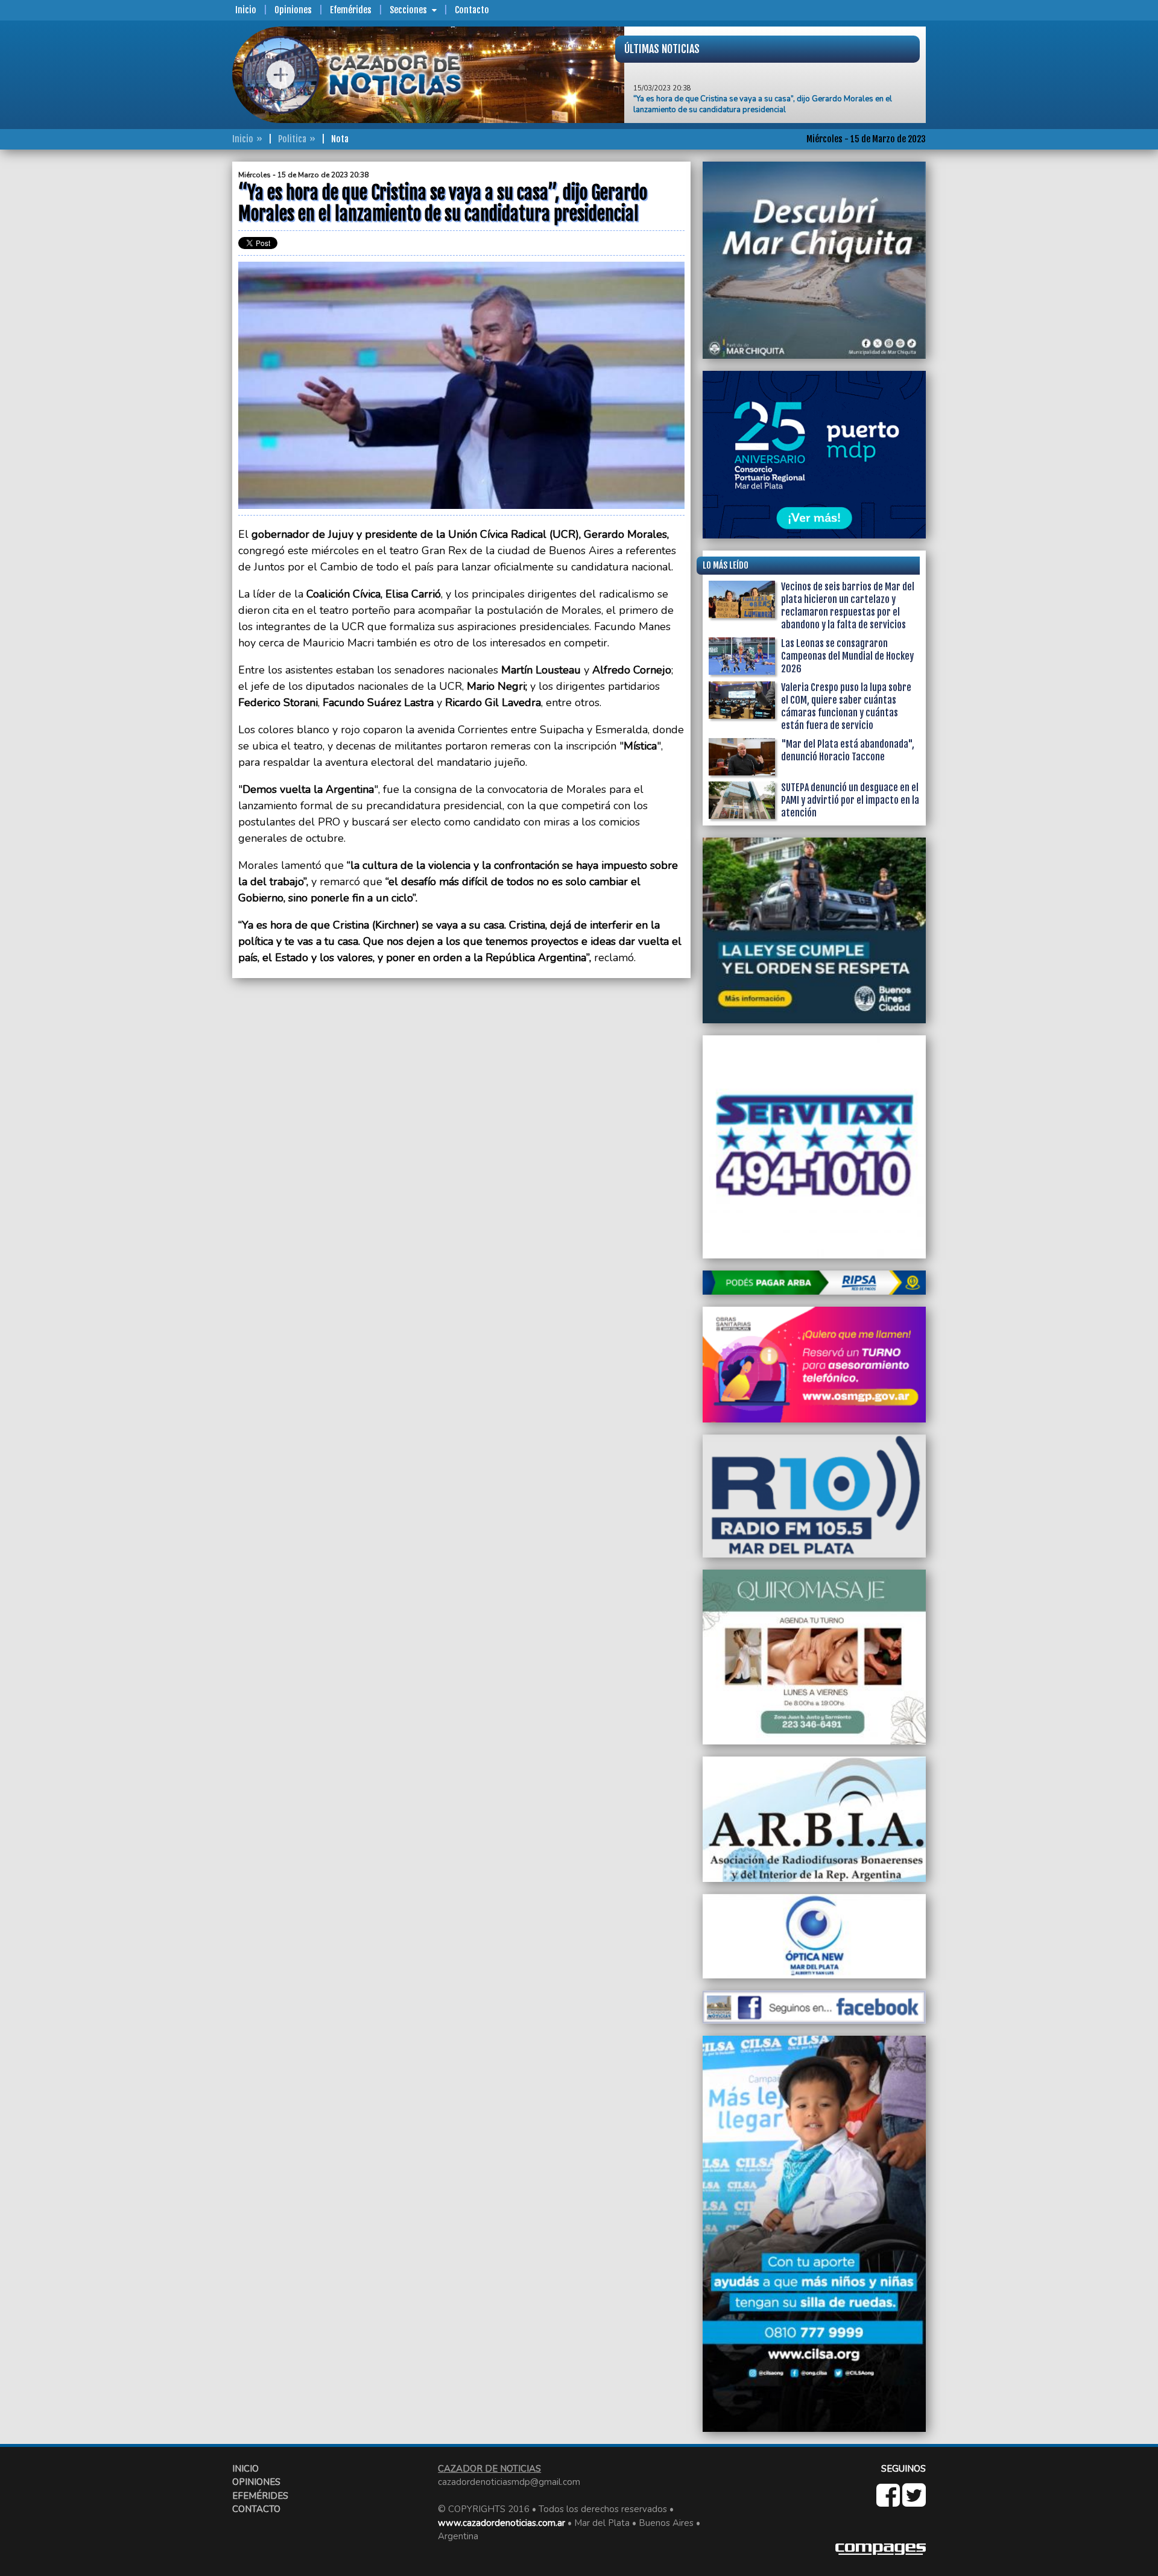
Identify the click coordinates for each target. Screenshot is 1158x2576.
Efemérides (351, 10)
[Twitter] (914, 2502)
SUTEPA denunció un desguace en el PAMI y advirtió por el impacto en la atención (850, 800)
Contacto (472, 10)
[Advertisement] (184, 343)
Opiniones (293, 10)
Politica (292, 139)
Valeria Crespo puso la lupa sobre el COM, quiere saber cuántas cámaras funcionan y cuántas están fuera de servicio (846, 706)
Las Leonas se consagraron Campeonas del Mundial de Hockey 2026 (847, 656)
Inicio (246, 10)
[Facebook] (889, 2502)
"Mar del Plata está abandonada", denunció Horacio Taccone (848, 750)
